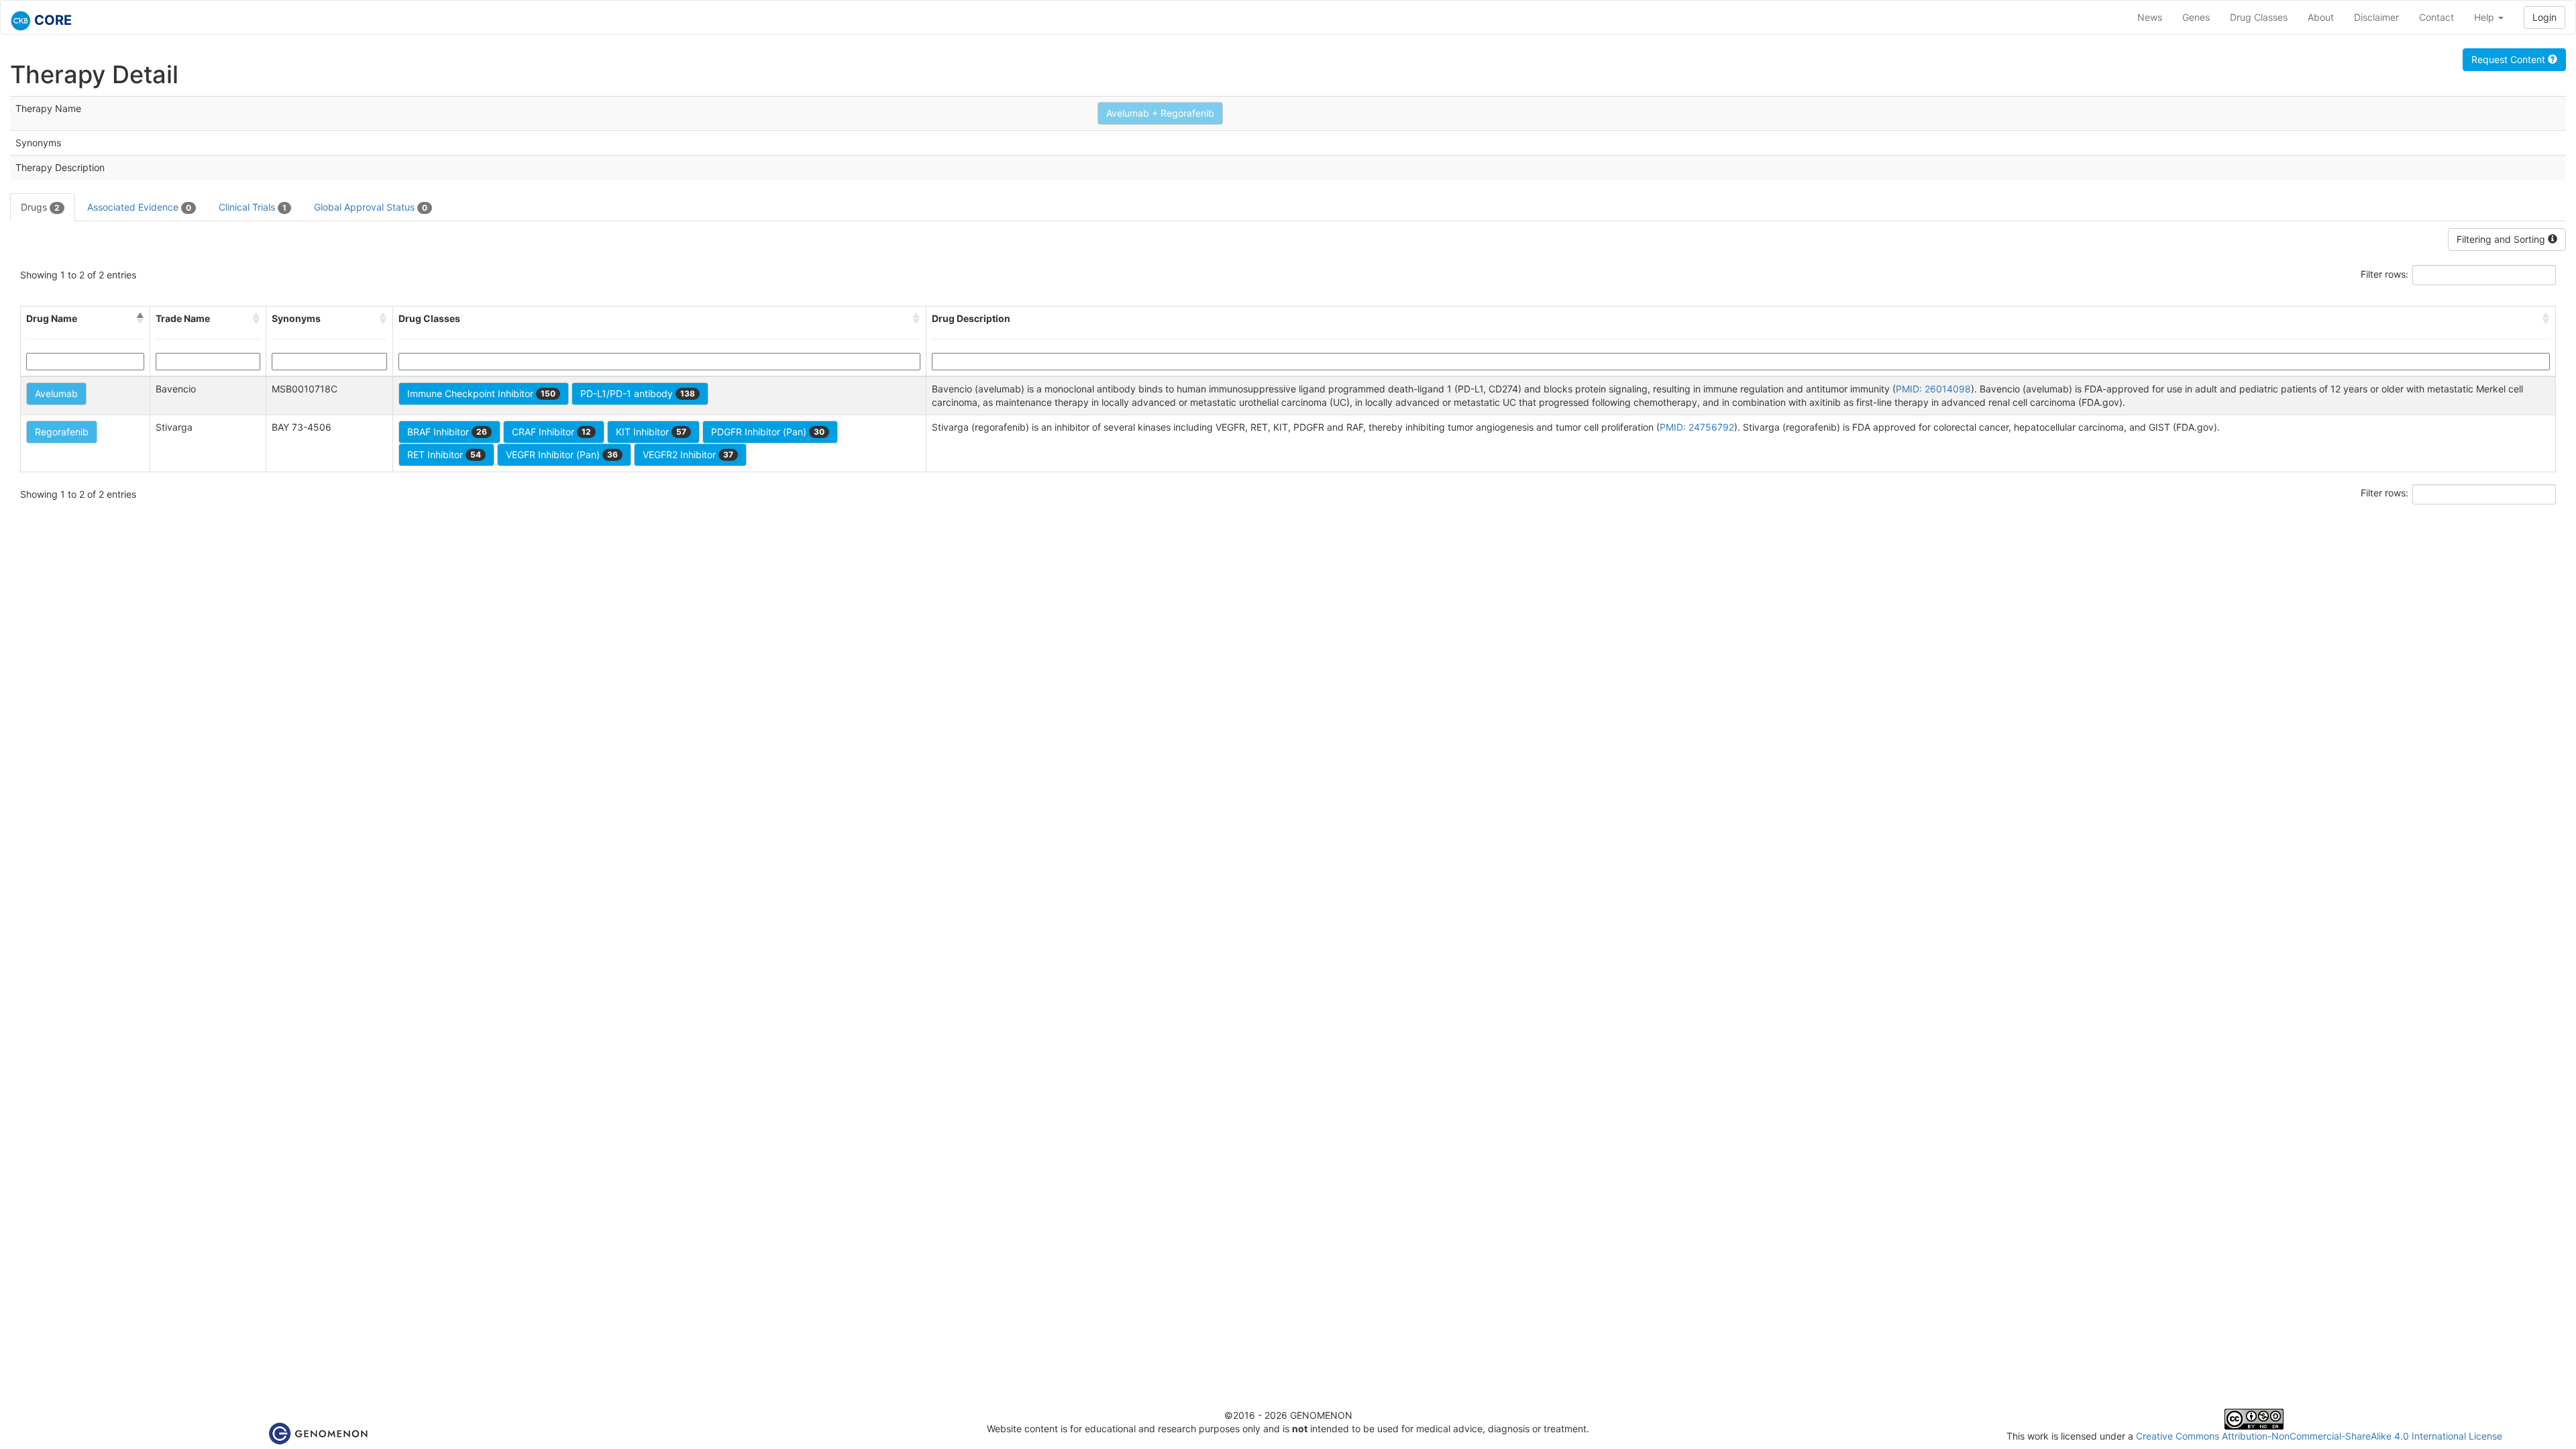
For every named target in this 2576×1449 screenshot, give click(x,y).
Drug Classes (2259, 17)
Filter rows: (2384, 274)
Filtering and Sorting (2502, 239)
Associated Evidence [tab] (139, 207)
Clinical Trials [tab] (253, 207)
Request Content (2510, 59)
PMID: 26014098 (1933, 389)
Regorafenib (62, 432)
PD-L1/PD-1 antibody (638, 393)
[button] (140, 319)
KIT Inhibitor (651, 432)
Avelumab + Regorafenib (1160, 113)
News (2150, 17)
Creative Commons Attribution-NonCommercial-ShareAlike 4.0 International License (2319, 1436)
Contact (2436, 17)
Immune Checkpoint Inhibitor (481, 393)
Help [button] (2485, 17)
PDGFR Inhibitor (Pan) (768, 432)
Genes (2196, 17)
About (2321, 17)
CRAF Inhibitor (551, 432)
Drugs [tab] (40, 207)
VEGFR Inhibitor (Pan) (562, 454)
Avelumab (56, 393)
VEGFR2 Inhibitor (688, 454)
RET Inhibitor (444, 454)
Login (2544, 17)
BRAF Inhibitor (447, 432)
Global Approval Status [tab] (371, 207)
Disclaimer (2376, 17)
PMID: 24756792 (1697, 427)
